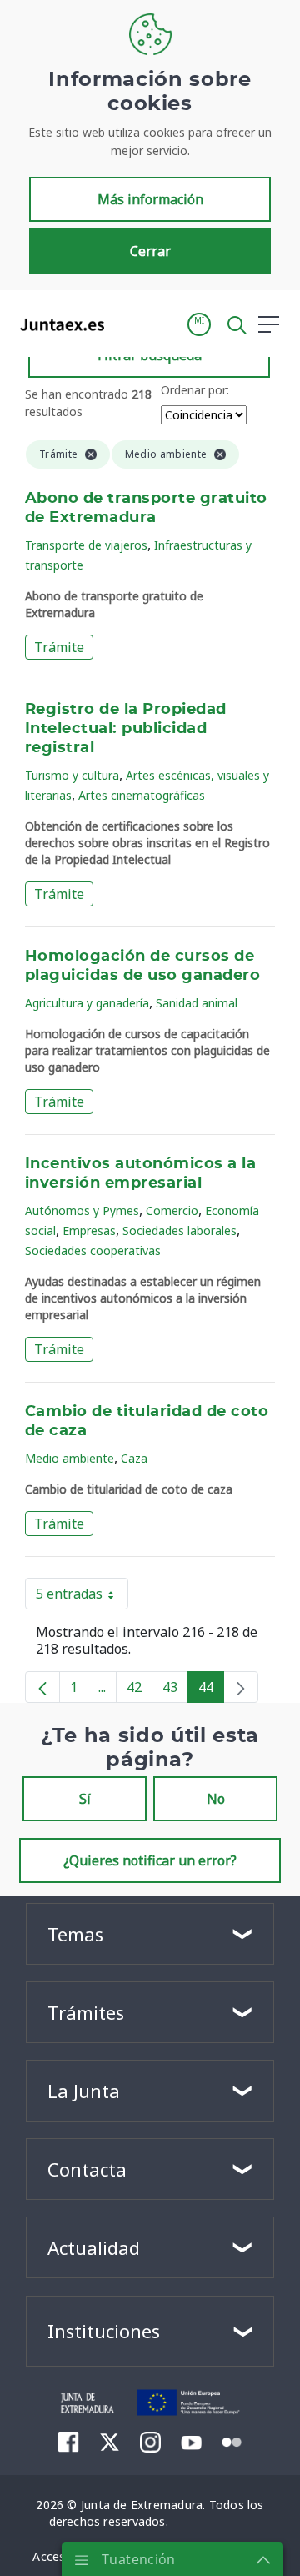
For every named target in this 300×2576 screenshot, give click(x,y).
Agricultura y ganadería (87, 1003)
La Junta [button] (84, 2091)
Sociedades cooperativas (93, 1250)
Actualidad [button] (94, 2247)
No (216, 1799)
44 (211, 1690)
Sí (85, 1799)
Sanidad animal (197, 1003)
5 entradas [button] (82, 1597)
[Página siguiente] (241, 1687)
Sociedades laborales (180, 1230)
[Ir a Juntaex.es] (57, 324)
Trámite (59, 647)
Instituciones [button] (104, 2331)
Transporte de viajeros (86, 545)
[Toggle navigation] (127, 324)
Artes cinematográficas (142, 795)
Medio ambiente (70, 1458)
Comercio (172, 1210)
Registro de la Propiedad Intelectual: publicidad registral (126, 729)
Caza (134, 1458)
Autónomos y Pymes (82, 1210)
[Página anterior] (42, 1687)
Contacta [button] (87, 2169)
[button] (199, 324)
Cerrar (150, 251)
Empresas (89, 1230)
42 (140, 1690)
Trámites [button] (86, 2012)
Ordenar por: (195, 390)
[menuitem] (69, 2442)
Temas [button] (75, 1934)
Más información (150, 199)
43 (175, 1690)
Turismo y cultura (72, 775)
